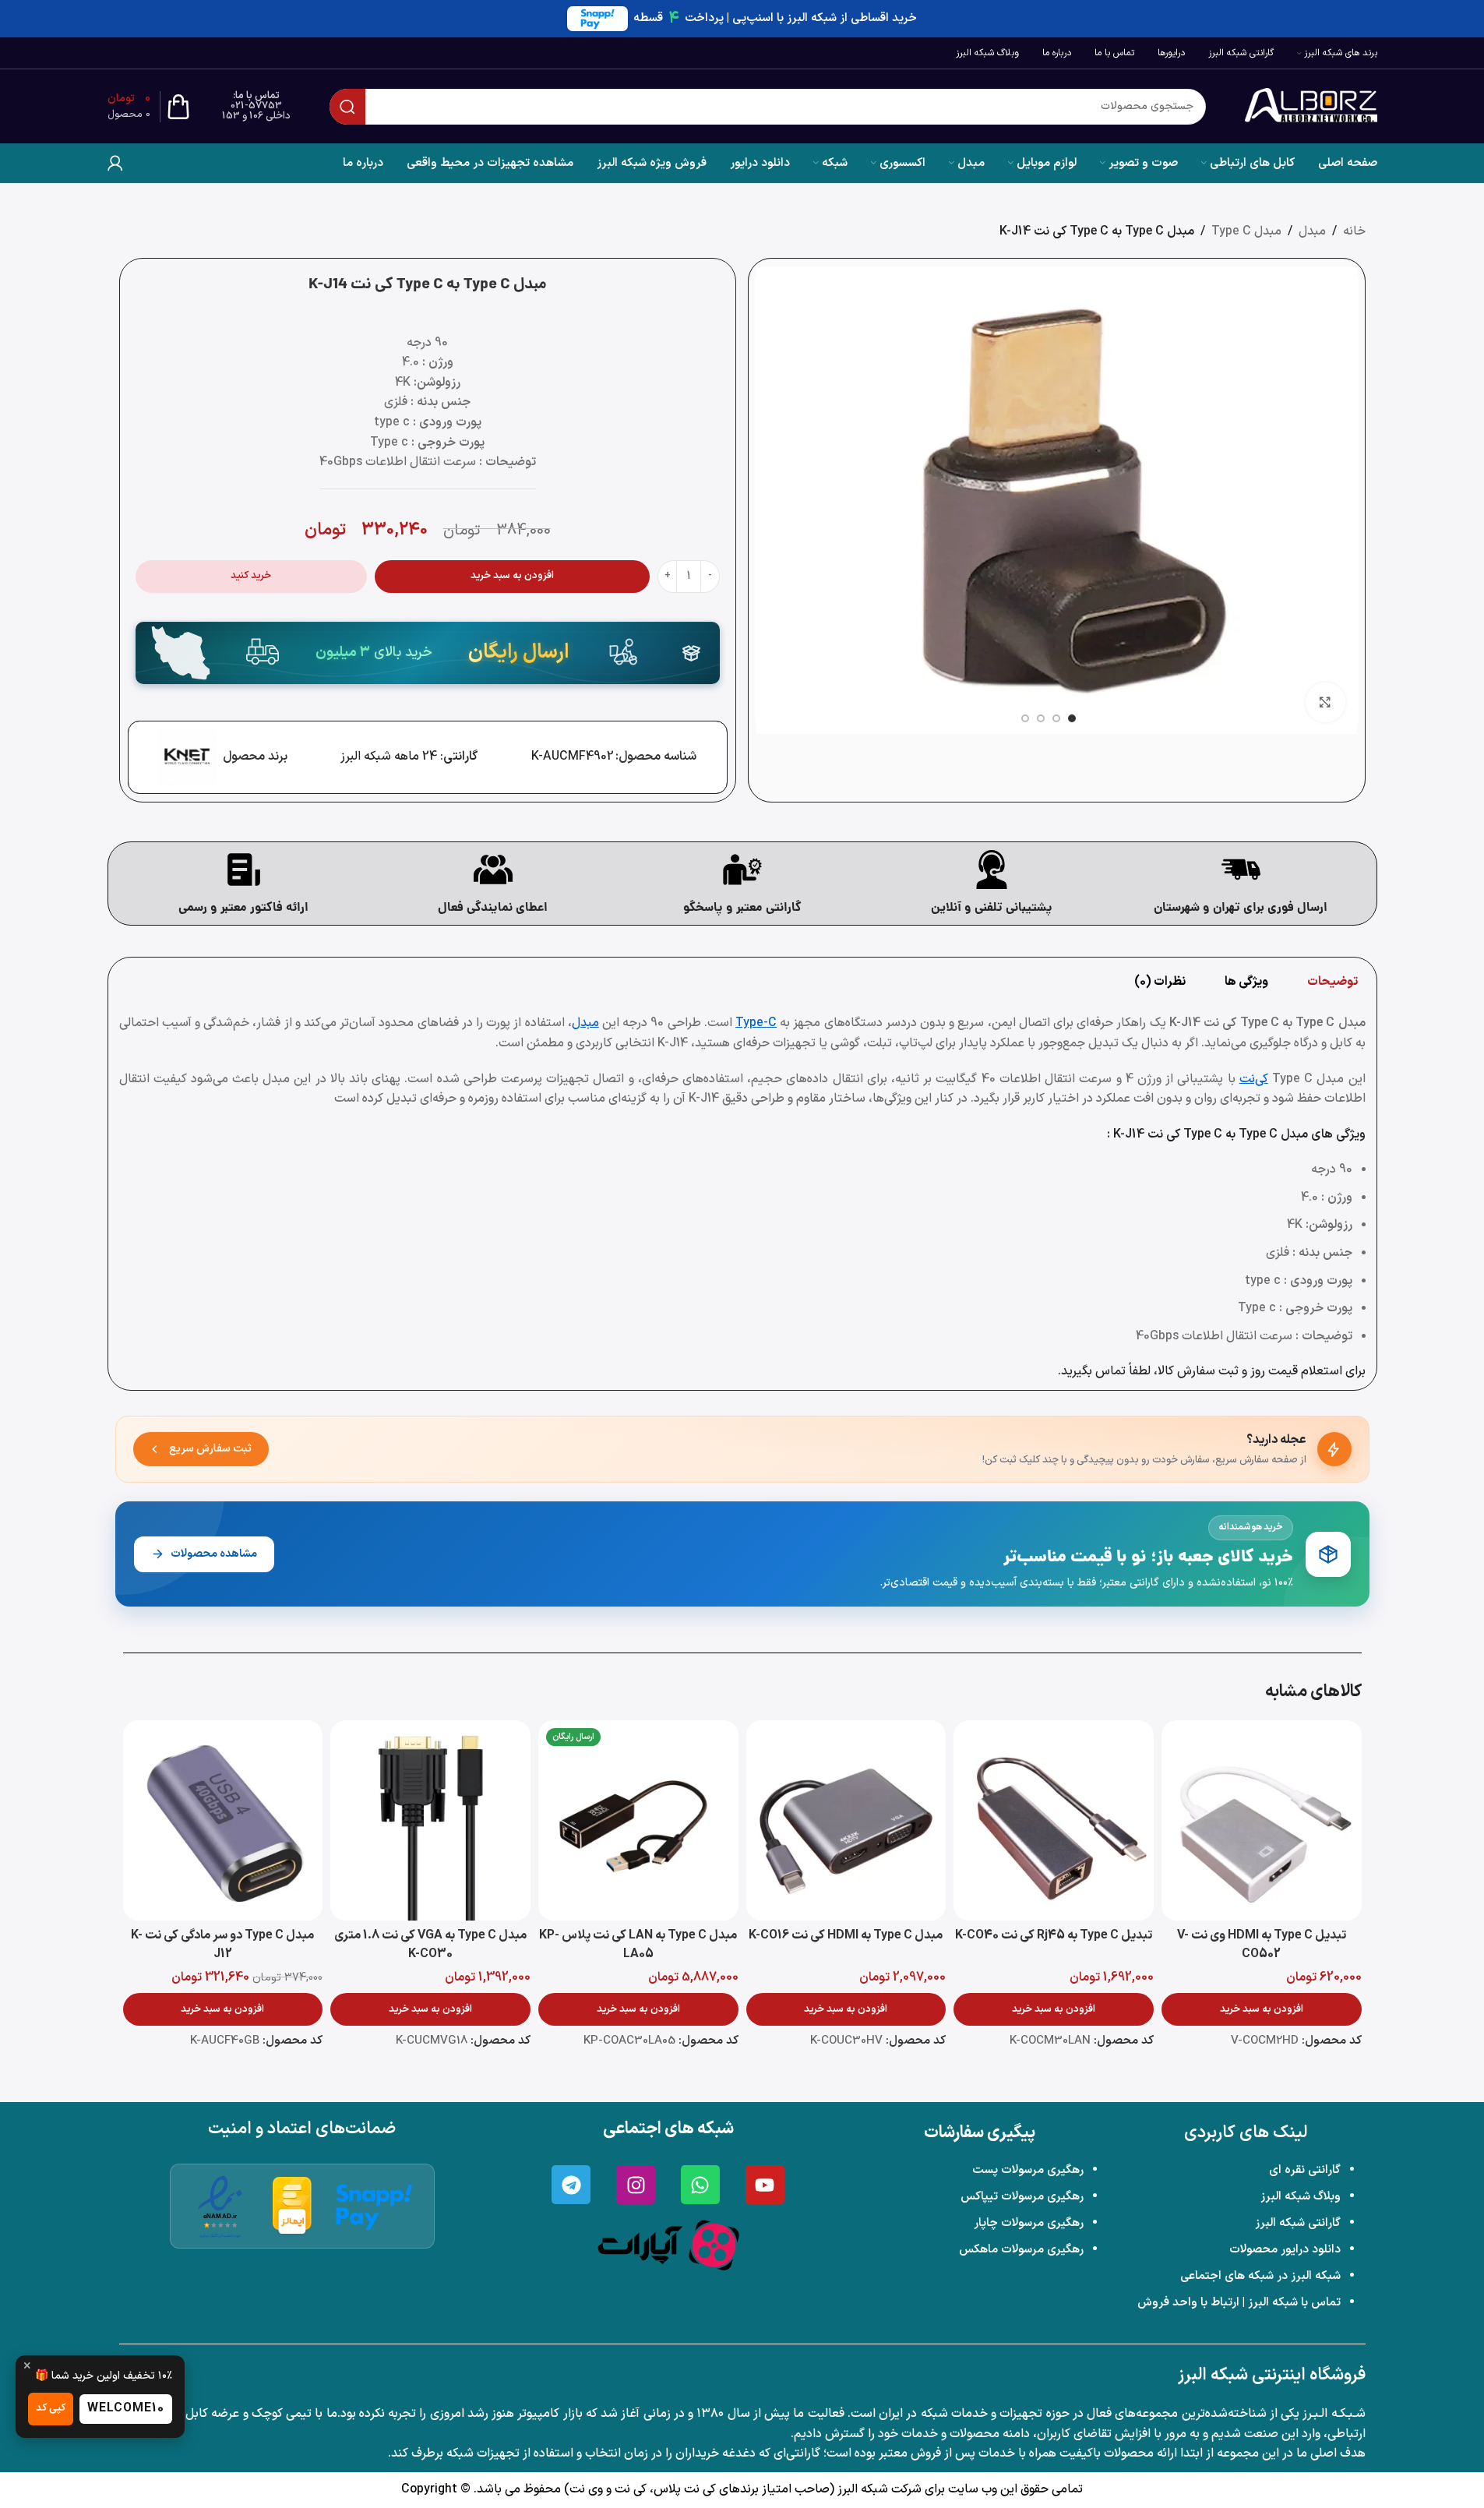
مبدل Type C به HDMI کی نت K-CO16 (846, 1935)
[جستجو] (347, 107)
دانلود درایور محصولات (1285, 2250)
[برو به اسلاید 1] (1072, 718)
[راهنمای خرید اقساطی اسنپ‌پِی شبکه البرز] (374, 2206)
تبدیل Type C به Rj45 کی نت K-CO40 (1054, 1935)
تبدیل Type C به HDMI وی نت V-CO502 (1262, 1944)
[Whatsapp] (700, 2185)
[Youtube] (765, 2185)
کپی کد (51, 2408)
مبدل (1312, 231)
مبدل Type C (1246, 231)
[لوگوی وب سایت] (1311, 106)
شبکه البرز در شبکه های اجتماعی (1260, 2276)
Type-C (756, 1023)
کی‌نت (1254, 1079)
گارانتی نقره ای (1305, 2170)
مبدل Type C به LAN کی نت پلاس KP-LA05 (638, 1944)
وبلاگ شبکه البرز (1301, 2197)
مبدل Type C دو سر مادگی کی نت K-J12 (222, 1944)
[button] (1262, 2009)
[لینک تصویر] (668, 2245)
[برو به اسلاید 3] (1041, 718)
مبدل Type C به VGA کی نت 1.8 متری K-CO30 (430, 1944)
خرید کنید (251, 576)
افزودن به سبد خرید (512, 576)
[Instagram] (636, 2185)
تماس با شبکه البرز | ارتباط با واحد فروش (1239, 2303)
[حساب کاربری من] (115, 163)
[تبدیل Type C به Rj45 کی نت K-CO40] (1054, 1820)
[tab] (1332, 982)
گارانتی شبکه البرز (1298, 2223)
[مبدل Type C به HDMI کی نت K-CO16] (846, 1820)
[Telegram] (571, 2185)
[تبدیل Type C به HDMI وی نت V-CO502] (1262, 1820)
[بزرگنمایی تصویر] (1325, 702)
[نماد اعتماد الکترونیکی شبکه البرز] (220, 2206)
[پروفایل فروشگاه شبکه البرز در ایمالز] (293, 2206)
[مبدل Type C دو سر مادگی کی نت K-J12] (223, 1820)
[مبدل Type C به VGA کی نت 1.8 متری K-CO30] (430, 1820)
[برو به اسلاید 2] (1056, 718)
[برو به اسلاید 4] (1025, 718)
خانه (1354, 231)
